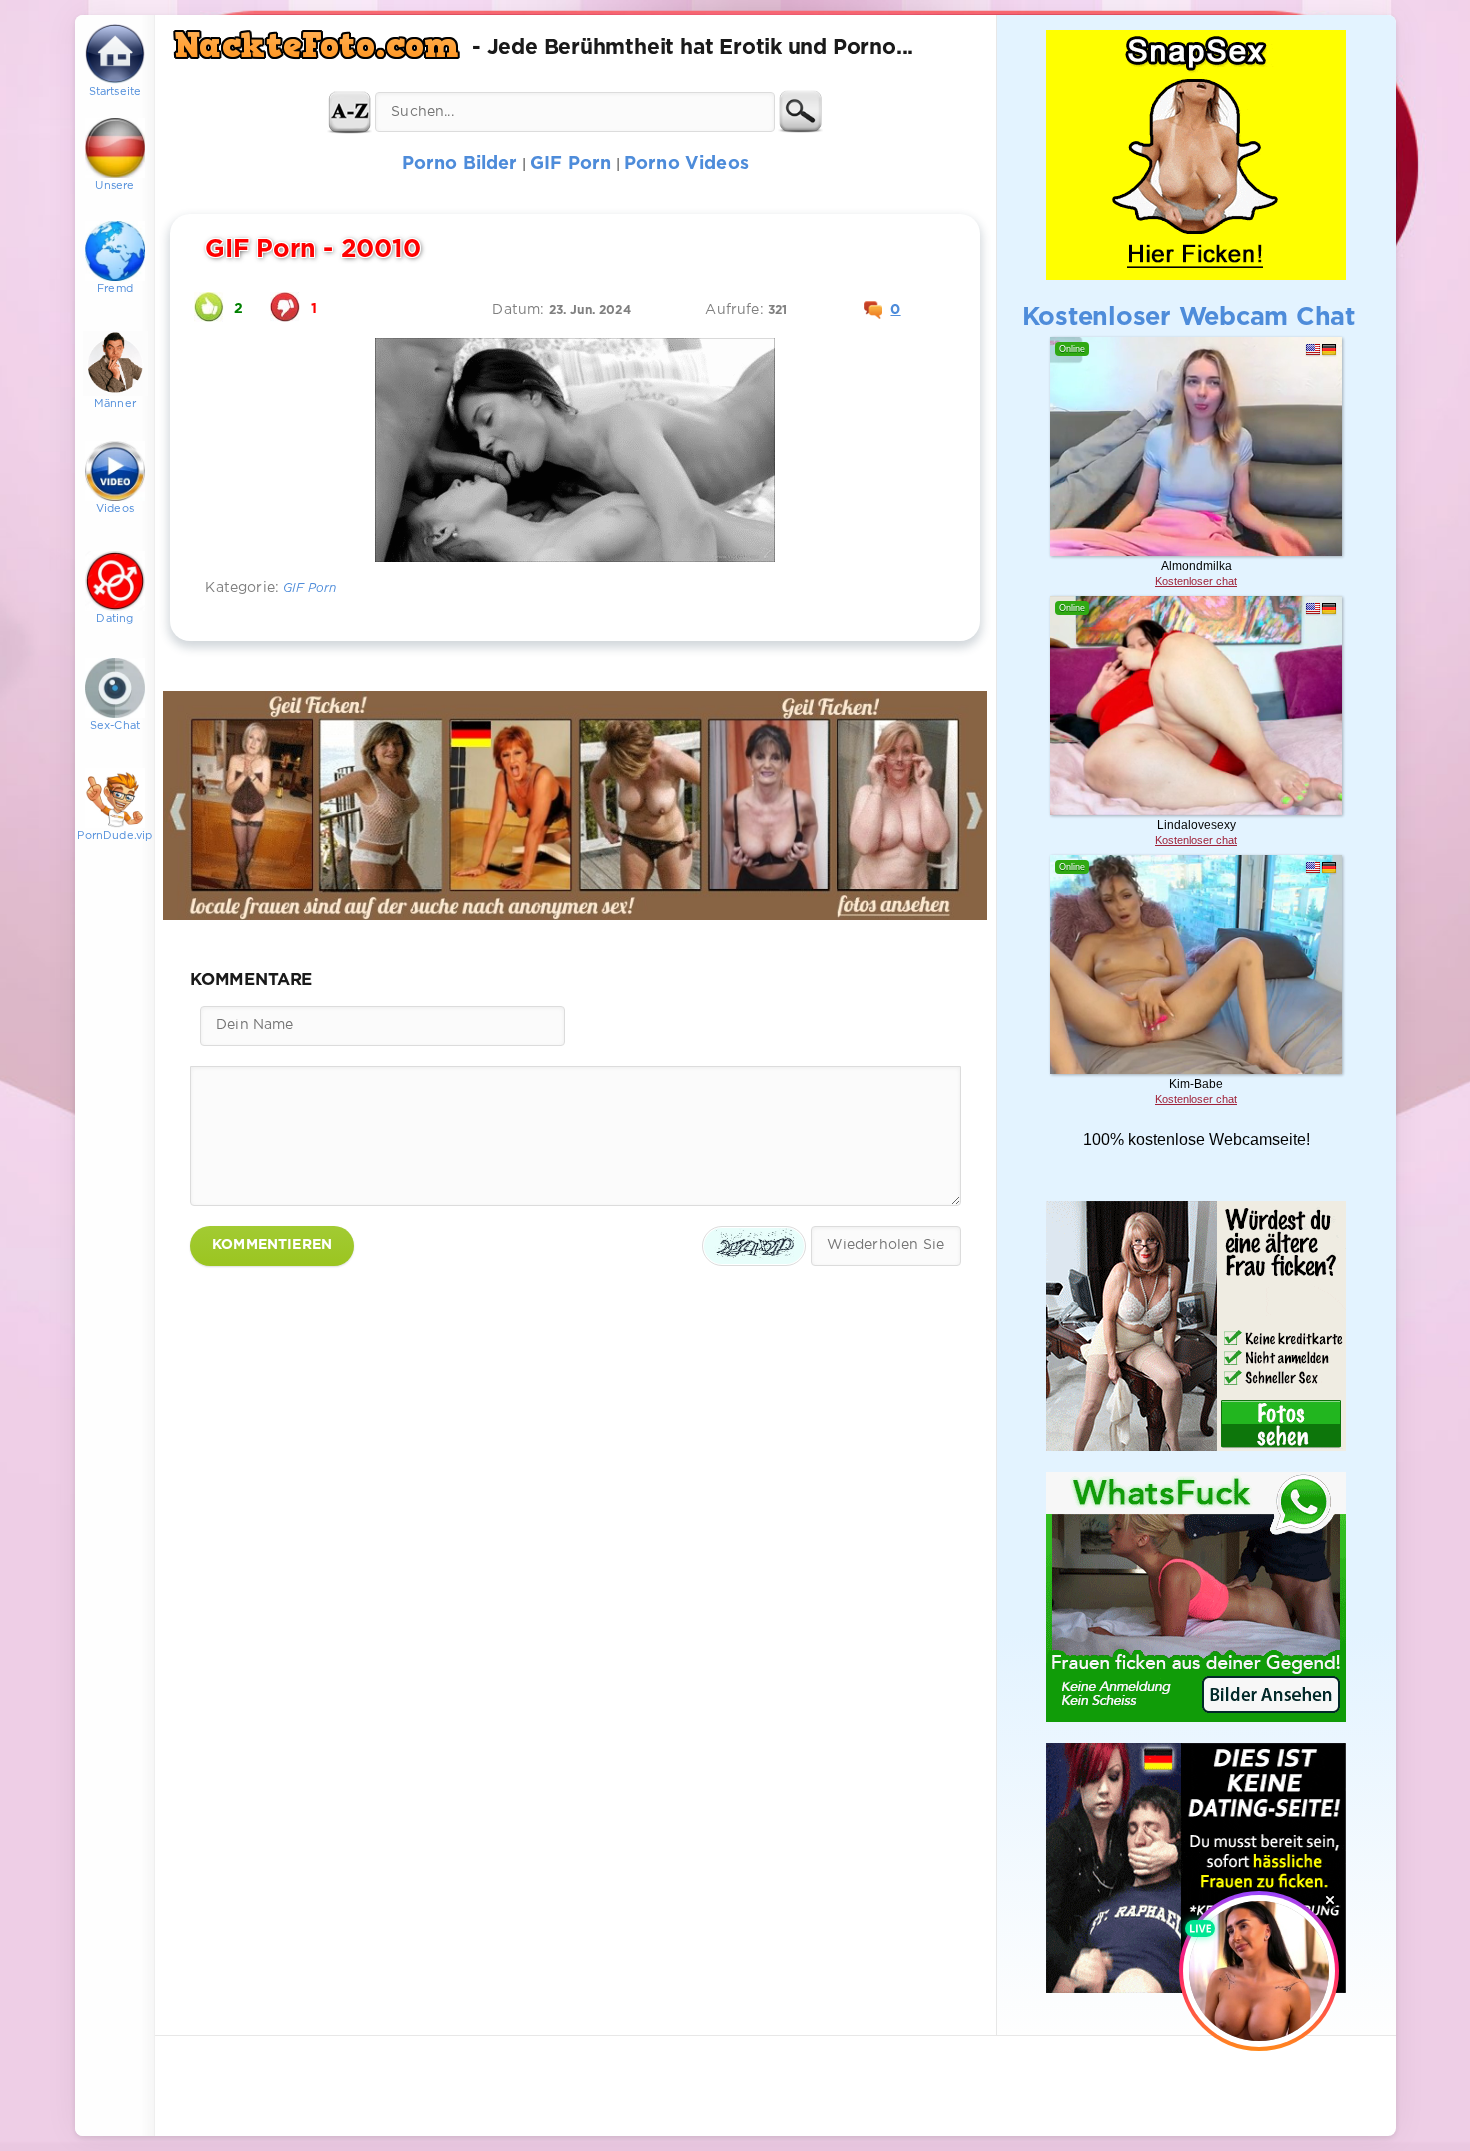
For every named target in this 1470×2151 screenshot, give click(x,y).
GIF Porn (309, 588)
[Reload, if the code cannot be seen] (754, 1246)
